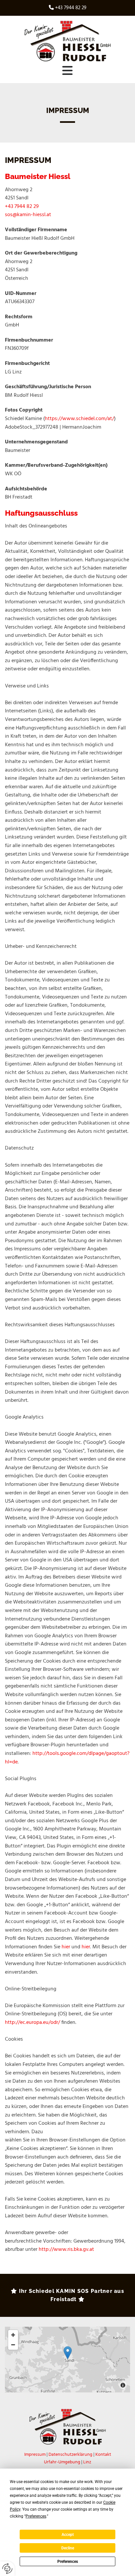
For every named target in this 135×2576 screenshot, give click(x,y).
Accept (68, 2535)
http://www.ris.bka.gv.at (66, 2250)
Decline (68, 2548)
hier (66, 1947)
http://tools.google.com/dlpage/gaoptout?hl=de (67, 1758)
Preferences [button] (36, 2516)
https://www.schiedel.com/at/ (79, 419)
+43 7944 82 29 (71, 8)
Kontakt (103, 2455)
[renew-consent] (7, 2569)
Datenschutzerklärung (70, 2455)
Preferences (68, 2562)
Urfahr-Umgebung (62, 2462)
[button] (67, 71)
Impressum (35, 2455)
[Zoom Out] (13, 2345)
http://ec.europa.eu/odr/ (32, 2023)
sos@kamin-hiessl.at (28, 215)
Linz (87, 2462)
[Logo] (67, 41)
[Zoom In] (13, 2335)
